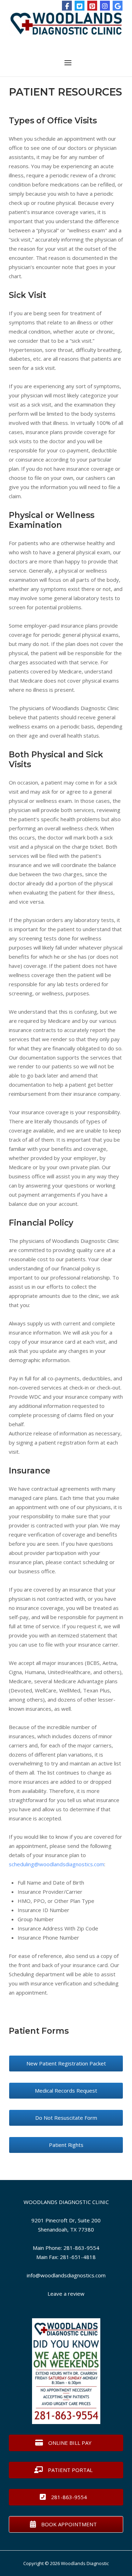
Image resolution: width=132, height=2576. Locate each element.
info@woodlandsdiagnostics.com (66, 2275)
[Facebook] (67, 6)
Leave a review (66, 2294)
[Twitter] (80, 6)
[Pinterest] (92, 6)
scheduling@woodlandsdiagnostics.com (56, 1864)
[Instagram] (105, 6)
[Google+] (118, 6)
